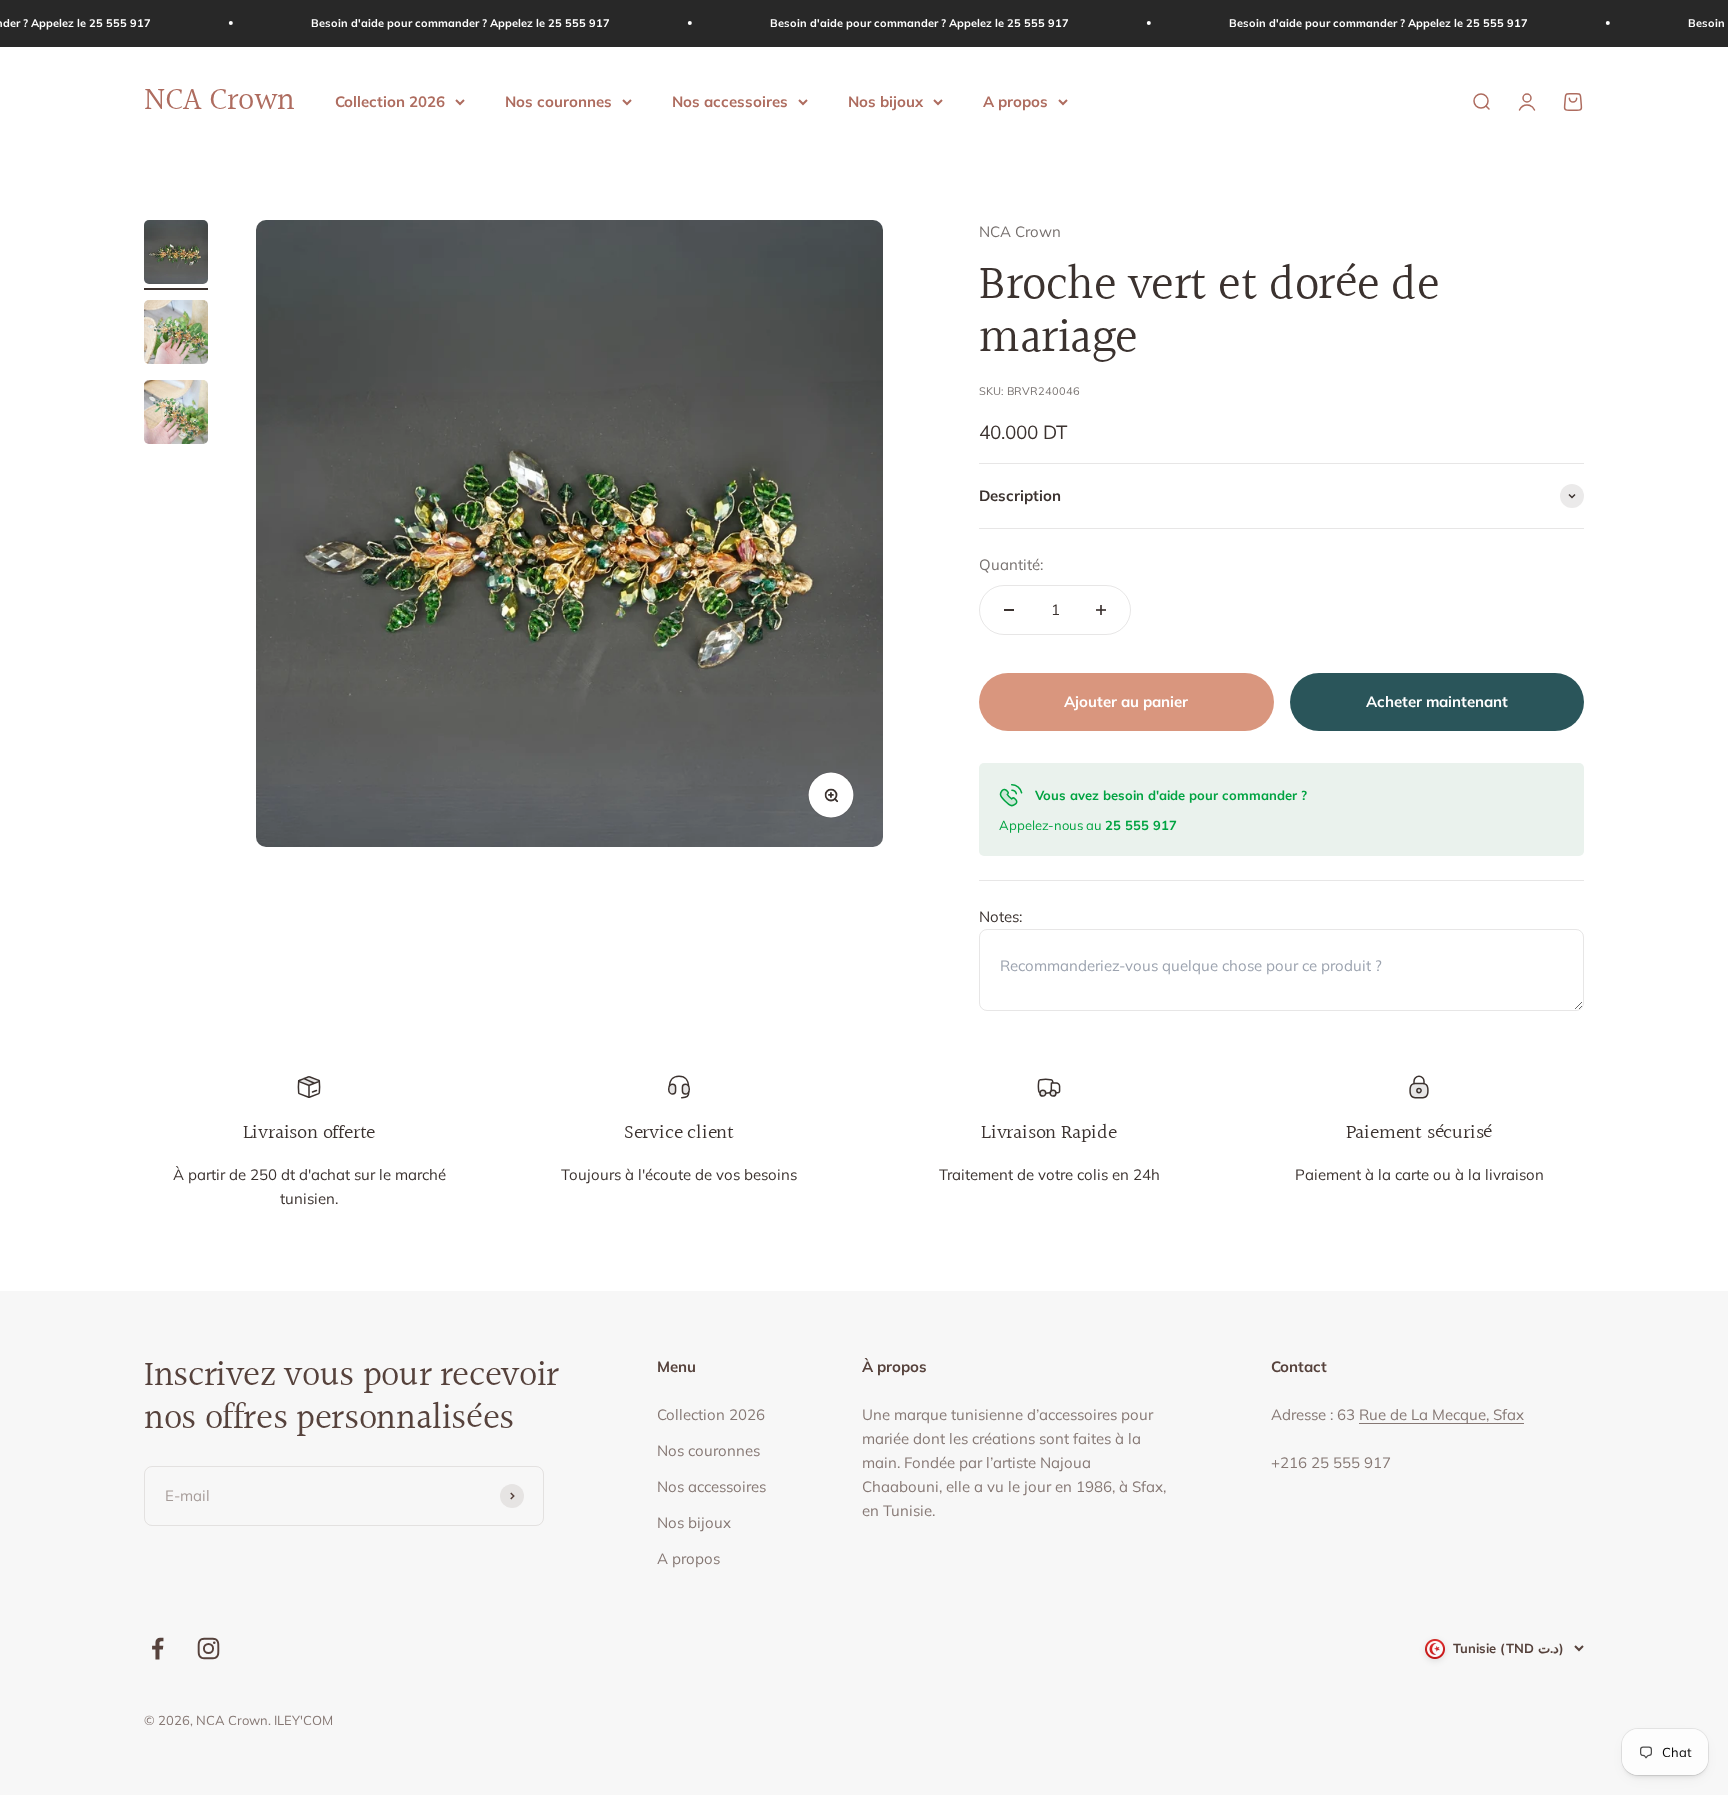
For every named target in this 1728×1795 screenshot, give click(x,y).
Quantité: (1011, 564)
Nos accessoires (730, 100)
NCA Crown (1020, 231)
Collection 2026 (390, 100)
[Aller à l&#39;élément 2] (176, 335)
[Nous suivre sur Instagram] (208, 1648)
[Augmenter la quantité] (1101, 610)
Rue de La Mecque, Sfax (1441, 1414)
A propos (1015, 100)
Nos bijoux (885, 100)
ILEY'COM (303, 1720)
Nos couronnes (558, 100)
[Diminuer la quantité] (1009, 610)
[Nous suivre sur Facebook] (157, 1648)
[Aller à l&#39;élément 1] (176, 255)
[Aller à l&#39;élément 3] (176, 415)
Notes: (1000, 916)
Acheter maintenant (1437, 701)
